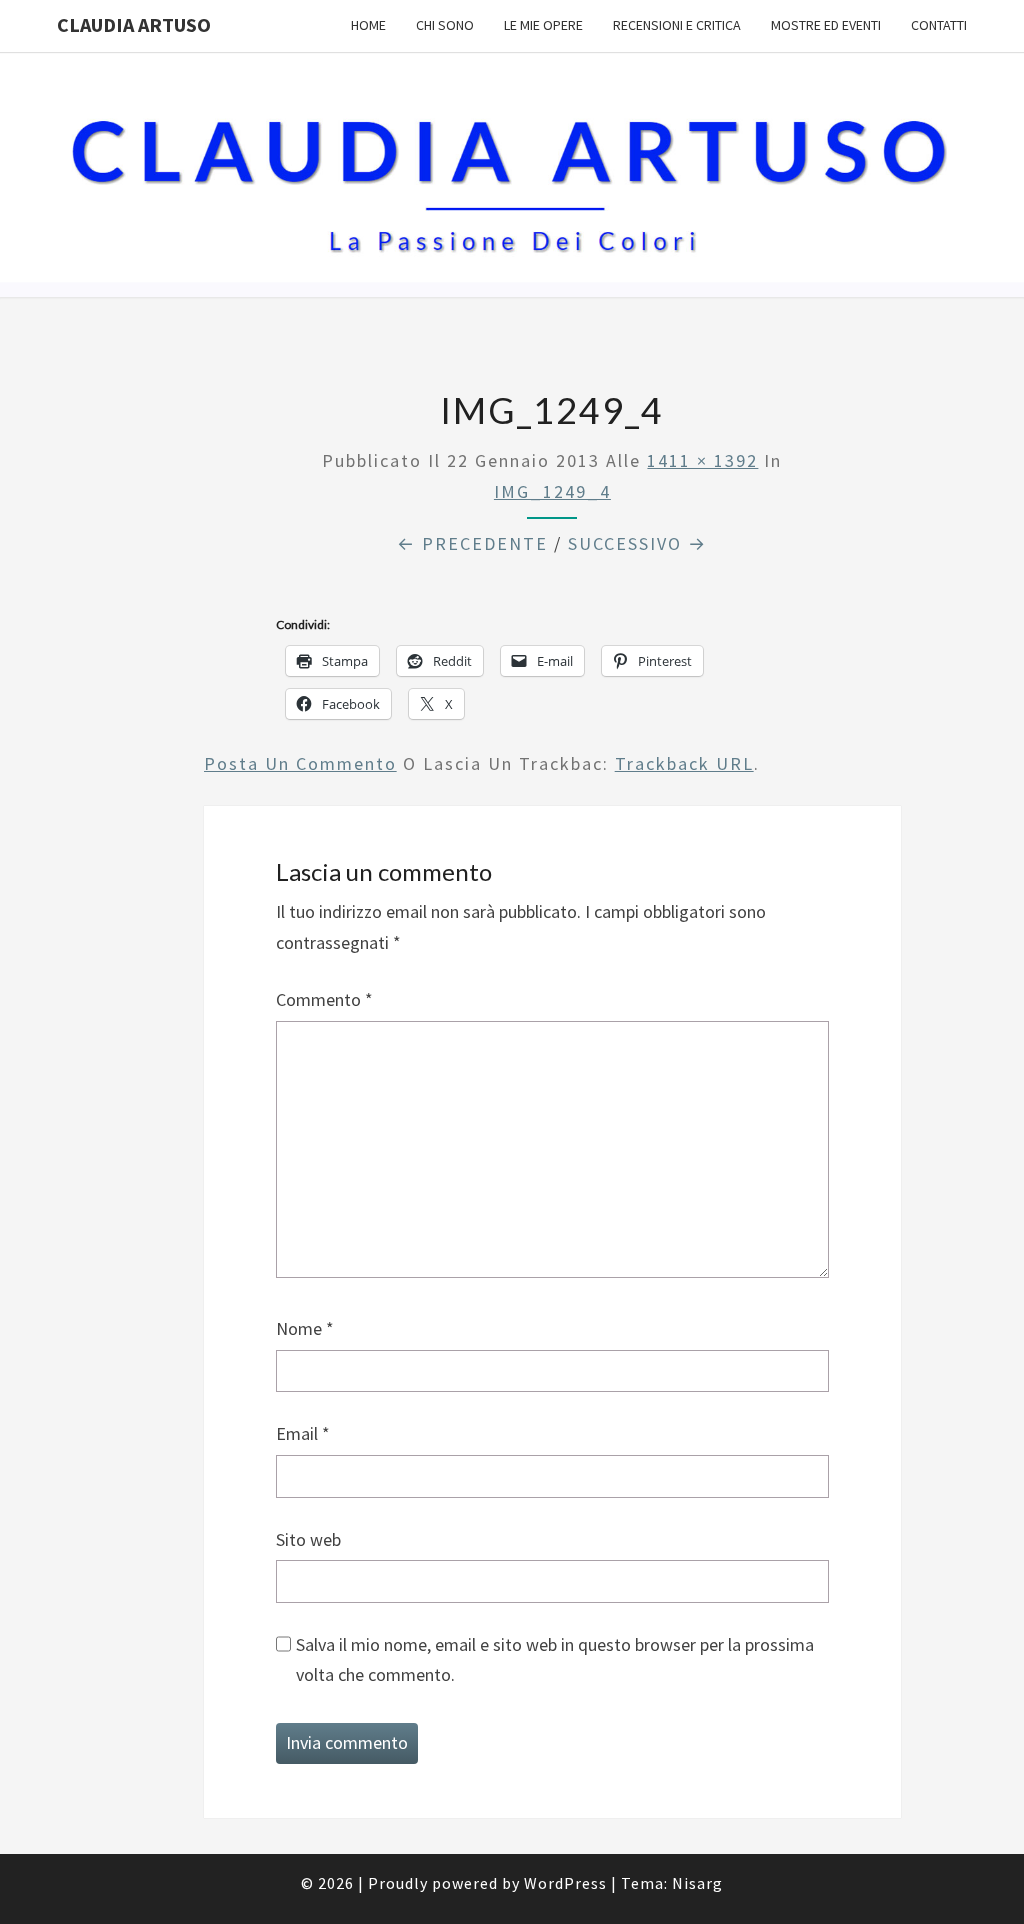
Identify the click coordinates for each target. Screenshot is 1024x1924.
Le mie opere (543, 25)
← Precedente (472, 543)
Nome (305, 1328)
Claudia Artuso (134, 24)
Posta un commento (300, 763)
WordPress (565, 1883)
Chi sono (445, 25)
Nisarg (697, 1883)
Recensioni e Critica (677, 25)
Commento (324, 999)
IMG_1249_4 (552, 491)
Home (368, 25)
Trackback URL (684, 763)
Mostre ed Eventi (826, 25)
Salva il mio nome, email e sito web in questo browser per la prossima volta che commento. (555, 1660)
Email (303, 1433)
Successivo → (637, 543)
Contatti (939, 25)
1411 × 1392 (702, 460)
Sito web (308, 1539)
